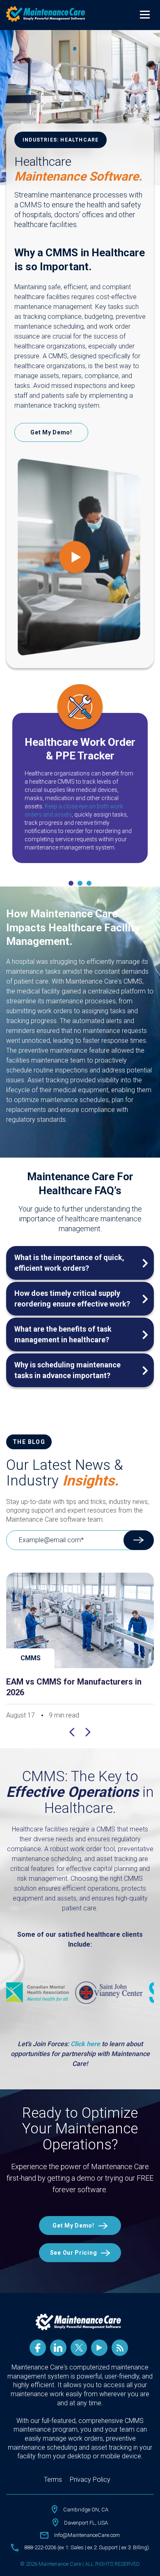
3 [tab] (89, 883)
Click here (85, 2044)
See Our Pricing (74, 2253)
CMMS (31, 1658)
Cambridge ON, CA (86, 2510)
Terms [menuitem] (53, 2480)
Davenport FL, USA (86, 2523)
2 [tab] (80, 883)
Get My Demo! (51, 432)
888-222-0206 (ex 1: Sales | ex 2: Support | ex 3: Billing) (87, 2547)
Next (88, 1733)
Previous (72, 1733)
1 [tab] (71, 883)
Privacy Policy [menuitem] (90, 2480)
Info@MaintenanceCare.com (87, 2535)
